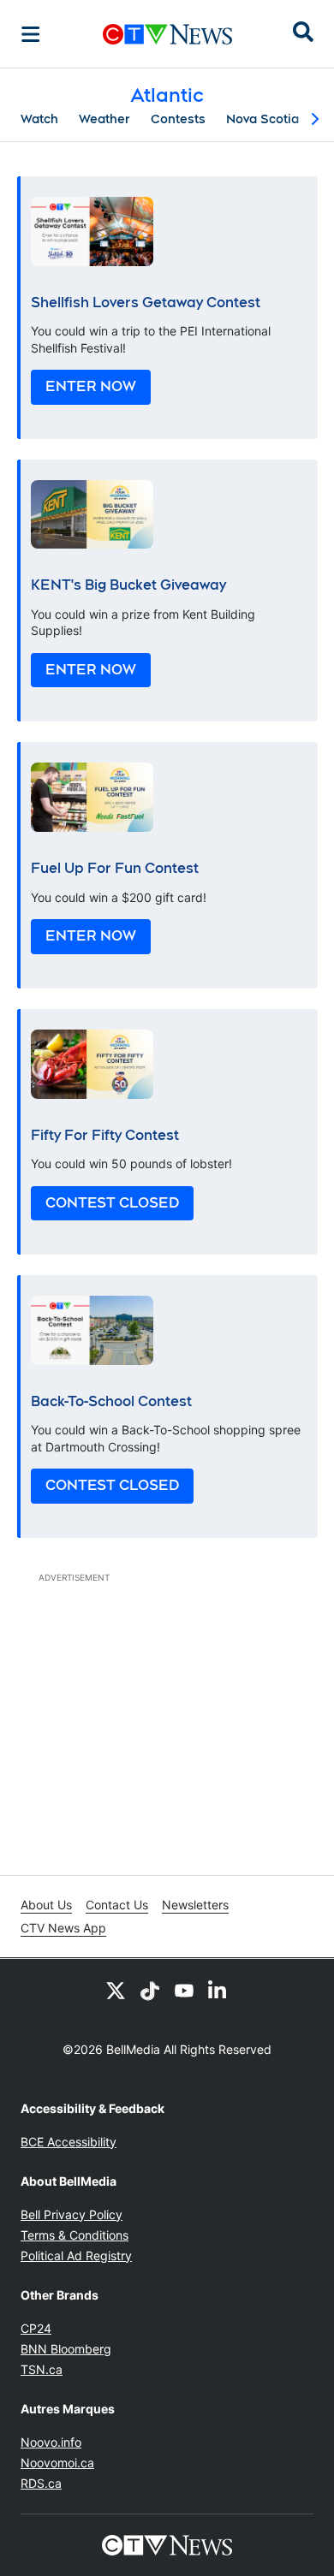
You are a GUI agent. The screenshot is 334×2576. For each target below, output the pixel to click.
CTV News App (63, 1928)
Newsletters (195, 1905)
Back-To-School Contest (111, 1401)
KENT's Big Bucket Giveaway (128, 585)
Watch (39, 119)
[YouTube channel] (184, 1990)
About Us (46, 1905)
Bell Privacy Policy (72, 2214)
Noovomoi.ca (57, 2463)
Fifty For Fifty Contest (105, 1135)
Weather (104, 119)
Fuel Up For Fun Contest (115, 868)
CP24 (36, 2328)
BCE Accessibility (69, 2142)
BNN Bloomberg (66, 2349)
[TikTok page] (150, 1990)
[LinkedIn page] (218, 1990)
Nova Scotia (262, 119)
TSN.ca (42, 2369)
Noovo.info (51, 2442)
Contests (178, 119)
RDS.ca (41, 2483)
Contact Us (117, 1905)
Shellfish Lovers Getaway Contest (146, 303)
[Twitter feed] (116, 1990)
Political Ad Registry (76, 2255)
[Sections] (31, 34)
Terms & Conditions (75, 2235)
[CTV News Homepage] (167, 34)
